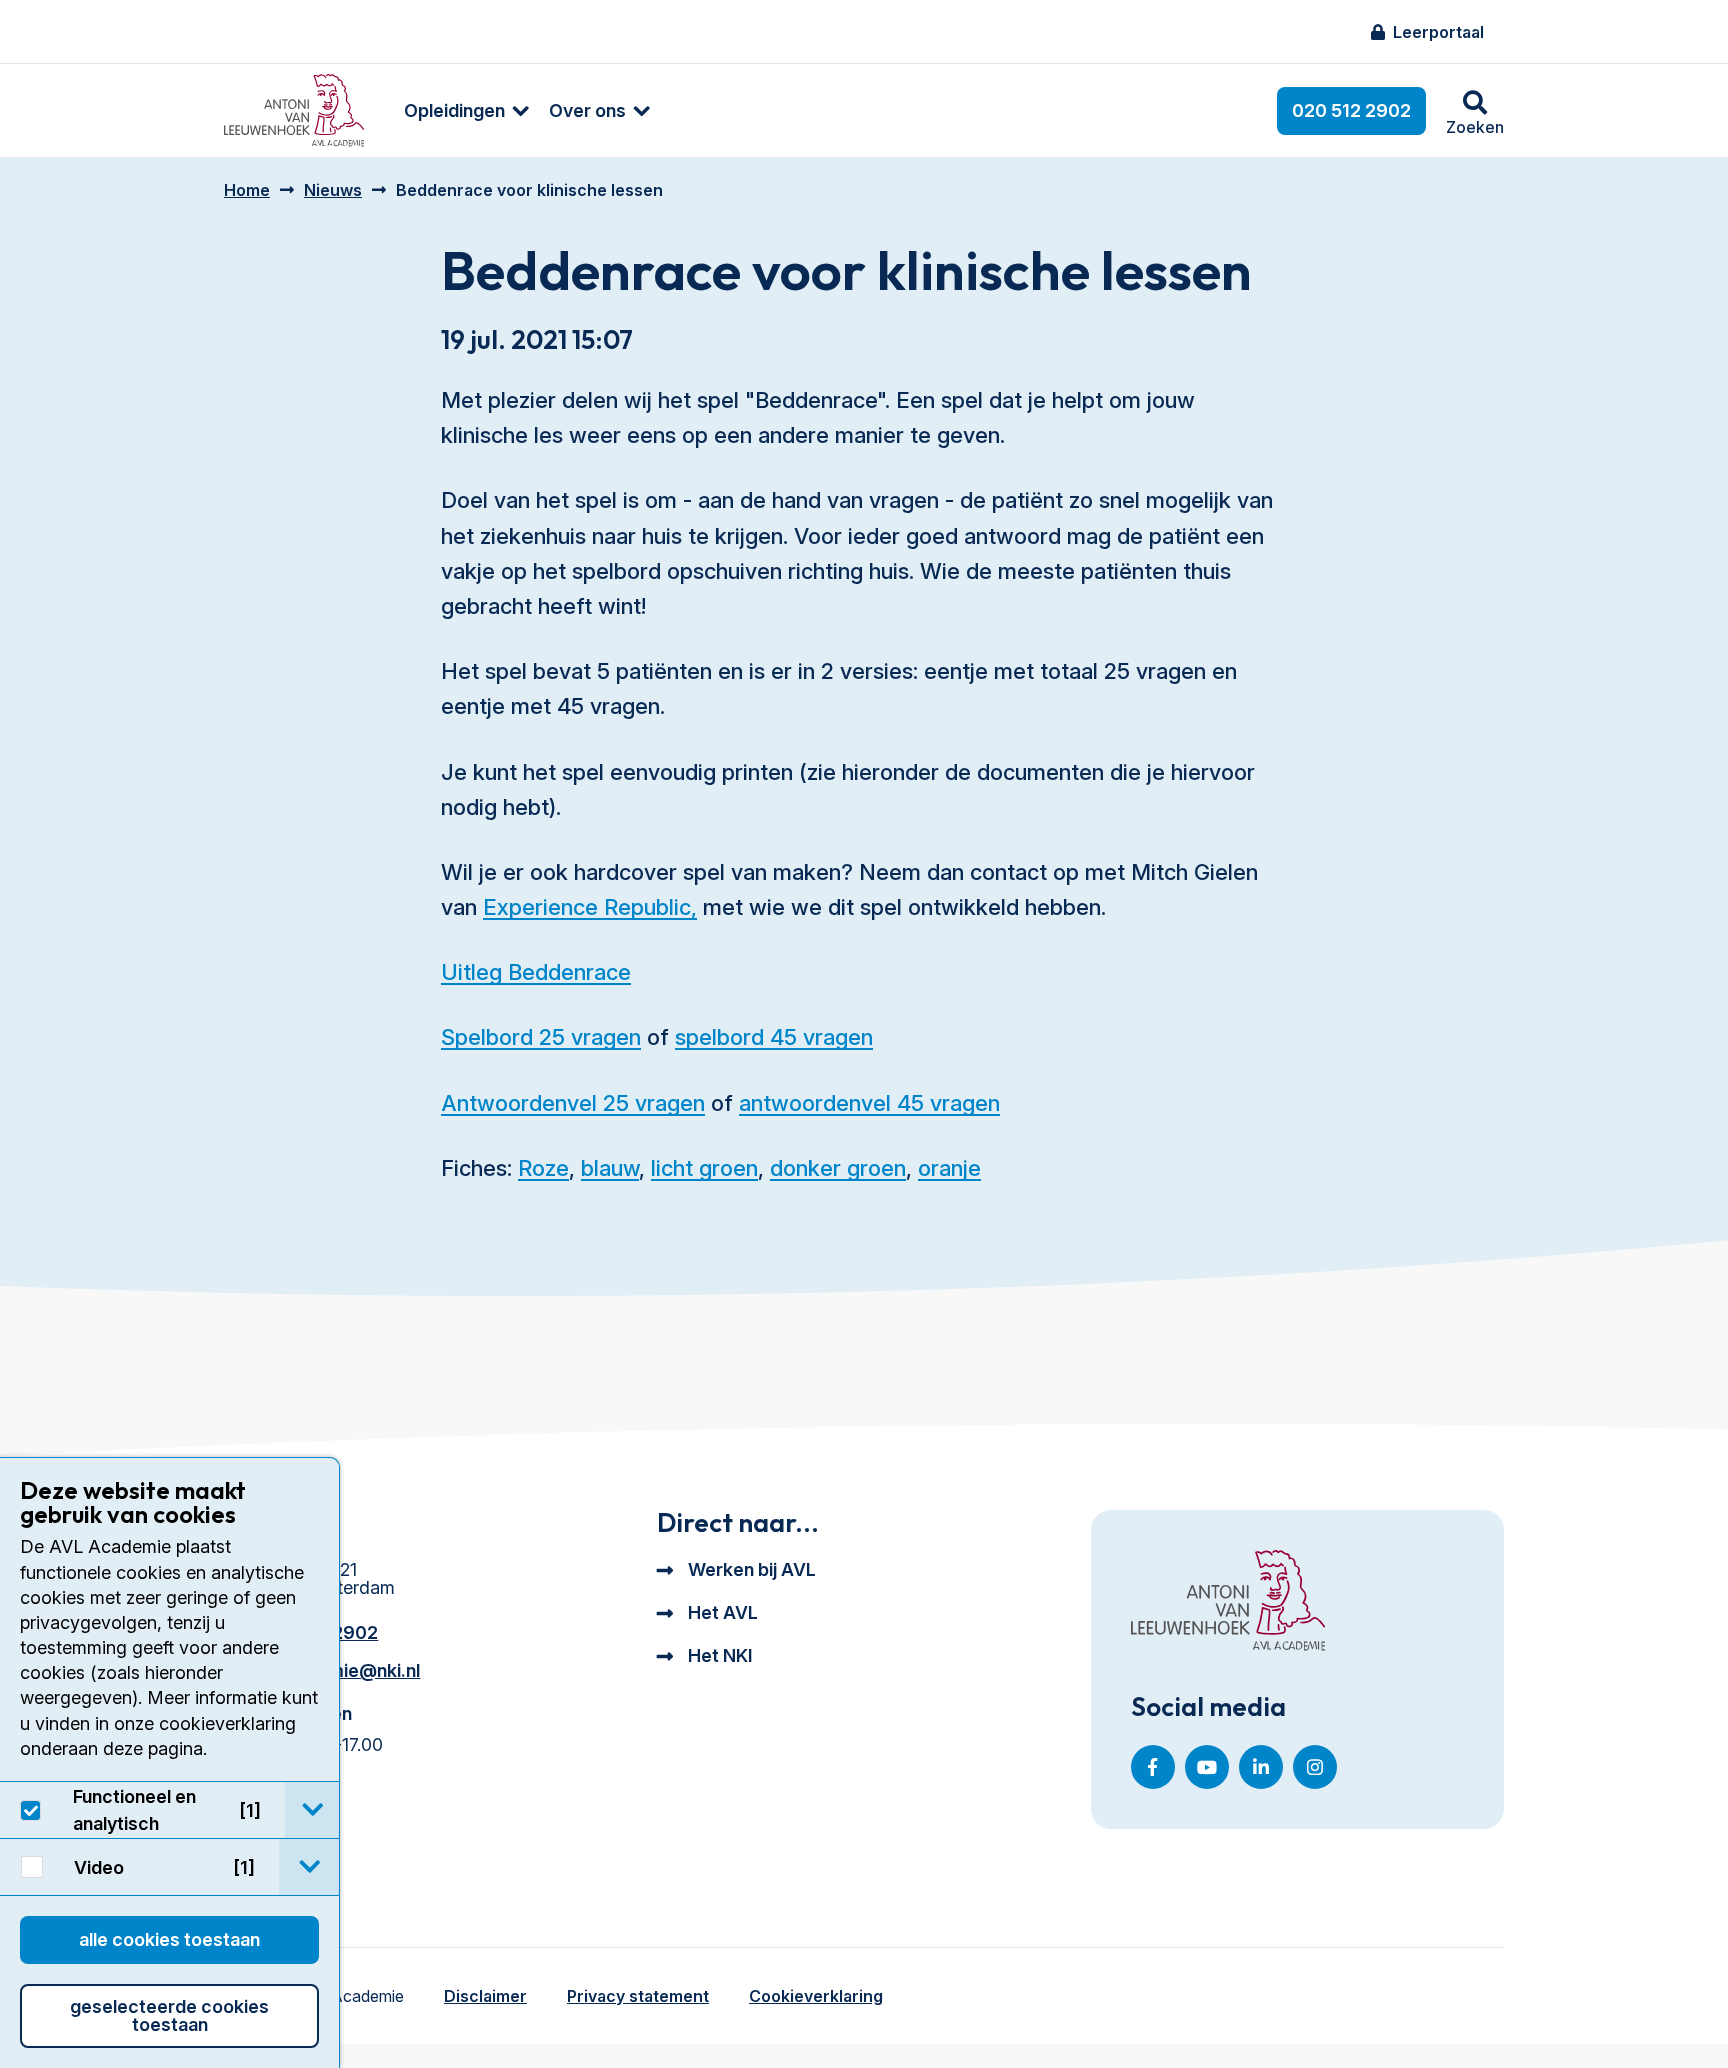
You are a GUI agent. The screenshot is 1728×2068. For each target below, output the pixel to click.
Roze (543, 1168)
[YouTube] (1207, 1767)
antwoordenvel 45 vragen (869, 1103)
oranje (949, 1168)
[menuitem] (456, 110)
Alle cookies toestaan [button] (169, 1939)
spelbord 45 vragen (774, 1037)
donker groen (838, 1168)
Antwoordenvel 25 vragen (573, 1103)
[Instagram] (1315, 1767)
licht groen (704, 1168)
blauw (610, 1168)
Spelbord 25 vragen (541, 1037)
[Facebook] (1153, 1767)
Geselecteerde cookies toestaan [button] (169, 2015)
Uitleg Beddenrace (536, 972)
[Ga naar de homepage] (1228, 1602)
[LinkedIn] (1261, 1767)
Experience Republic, (590, 907)
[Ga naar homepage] (294, 110)
